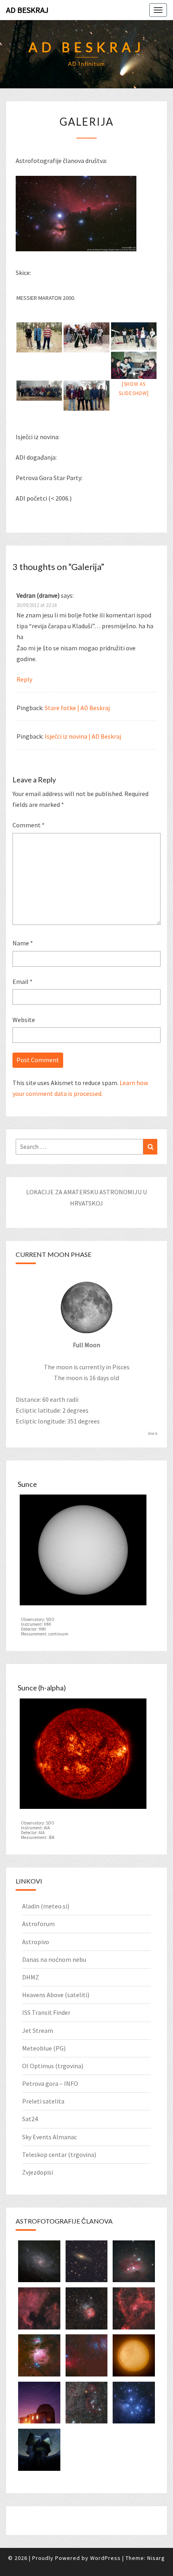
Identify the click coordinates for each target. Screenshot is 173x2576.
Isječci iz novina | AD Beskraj (83, 736)
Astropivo (36, 1942)
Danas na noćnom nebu (54, 1959)
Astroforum (38, 1924)
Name (23, 943)
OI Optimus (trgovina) (53, 2066)
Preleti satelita (43, 2101)
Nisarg (156, 2558)
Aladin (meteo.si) (46, 1906)
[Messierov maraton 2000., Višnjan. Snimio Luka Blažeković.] (39, 337)
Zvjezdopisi (38, 2172)
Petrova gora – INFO (50, 2083)
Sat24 (30, 2119)
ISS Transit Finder (46, 2012)
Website (24, 1020)
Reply (24, 679)
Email (23, 982)
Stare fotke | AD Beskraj (77, 708)
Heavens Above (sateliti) (56, 1995)
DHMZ (31, 1977)
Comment (29, 825)
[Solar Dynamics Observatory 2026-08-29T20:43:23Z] (83, 1552)
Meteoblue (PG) (44, 2048)
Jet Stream (38, 2030)
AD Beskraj (27, 10)
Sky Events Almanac (49, 2137)
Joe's (152, 1433)
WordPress (105, 2558)
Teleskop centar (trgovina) (59, 2154)
